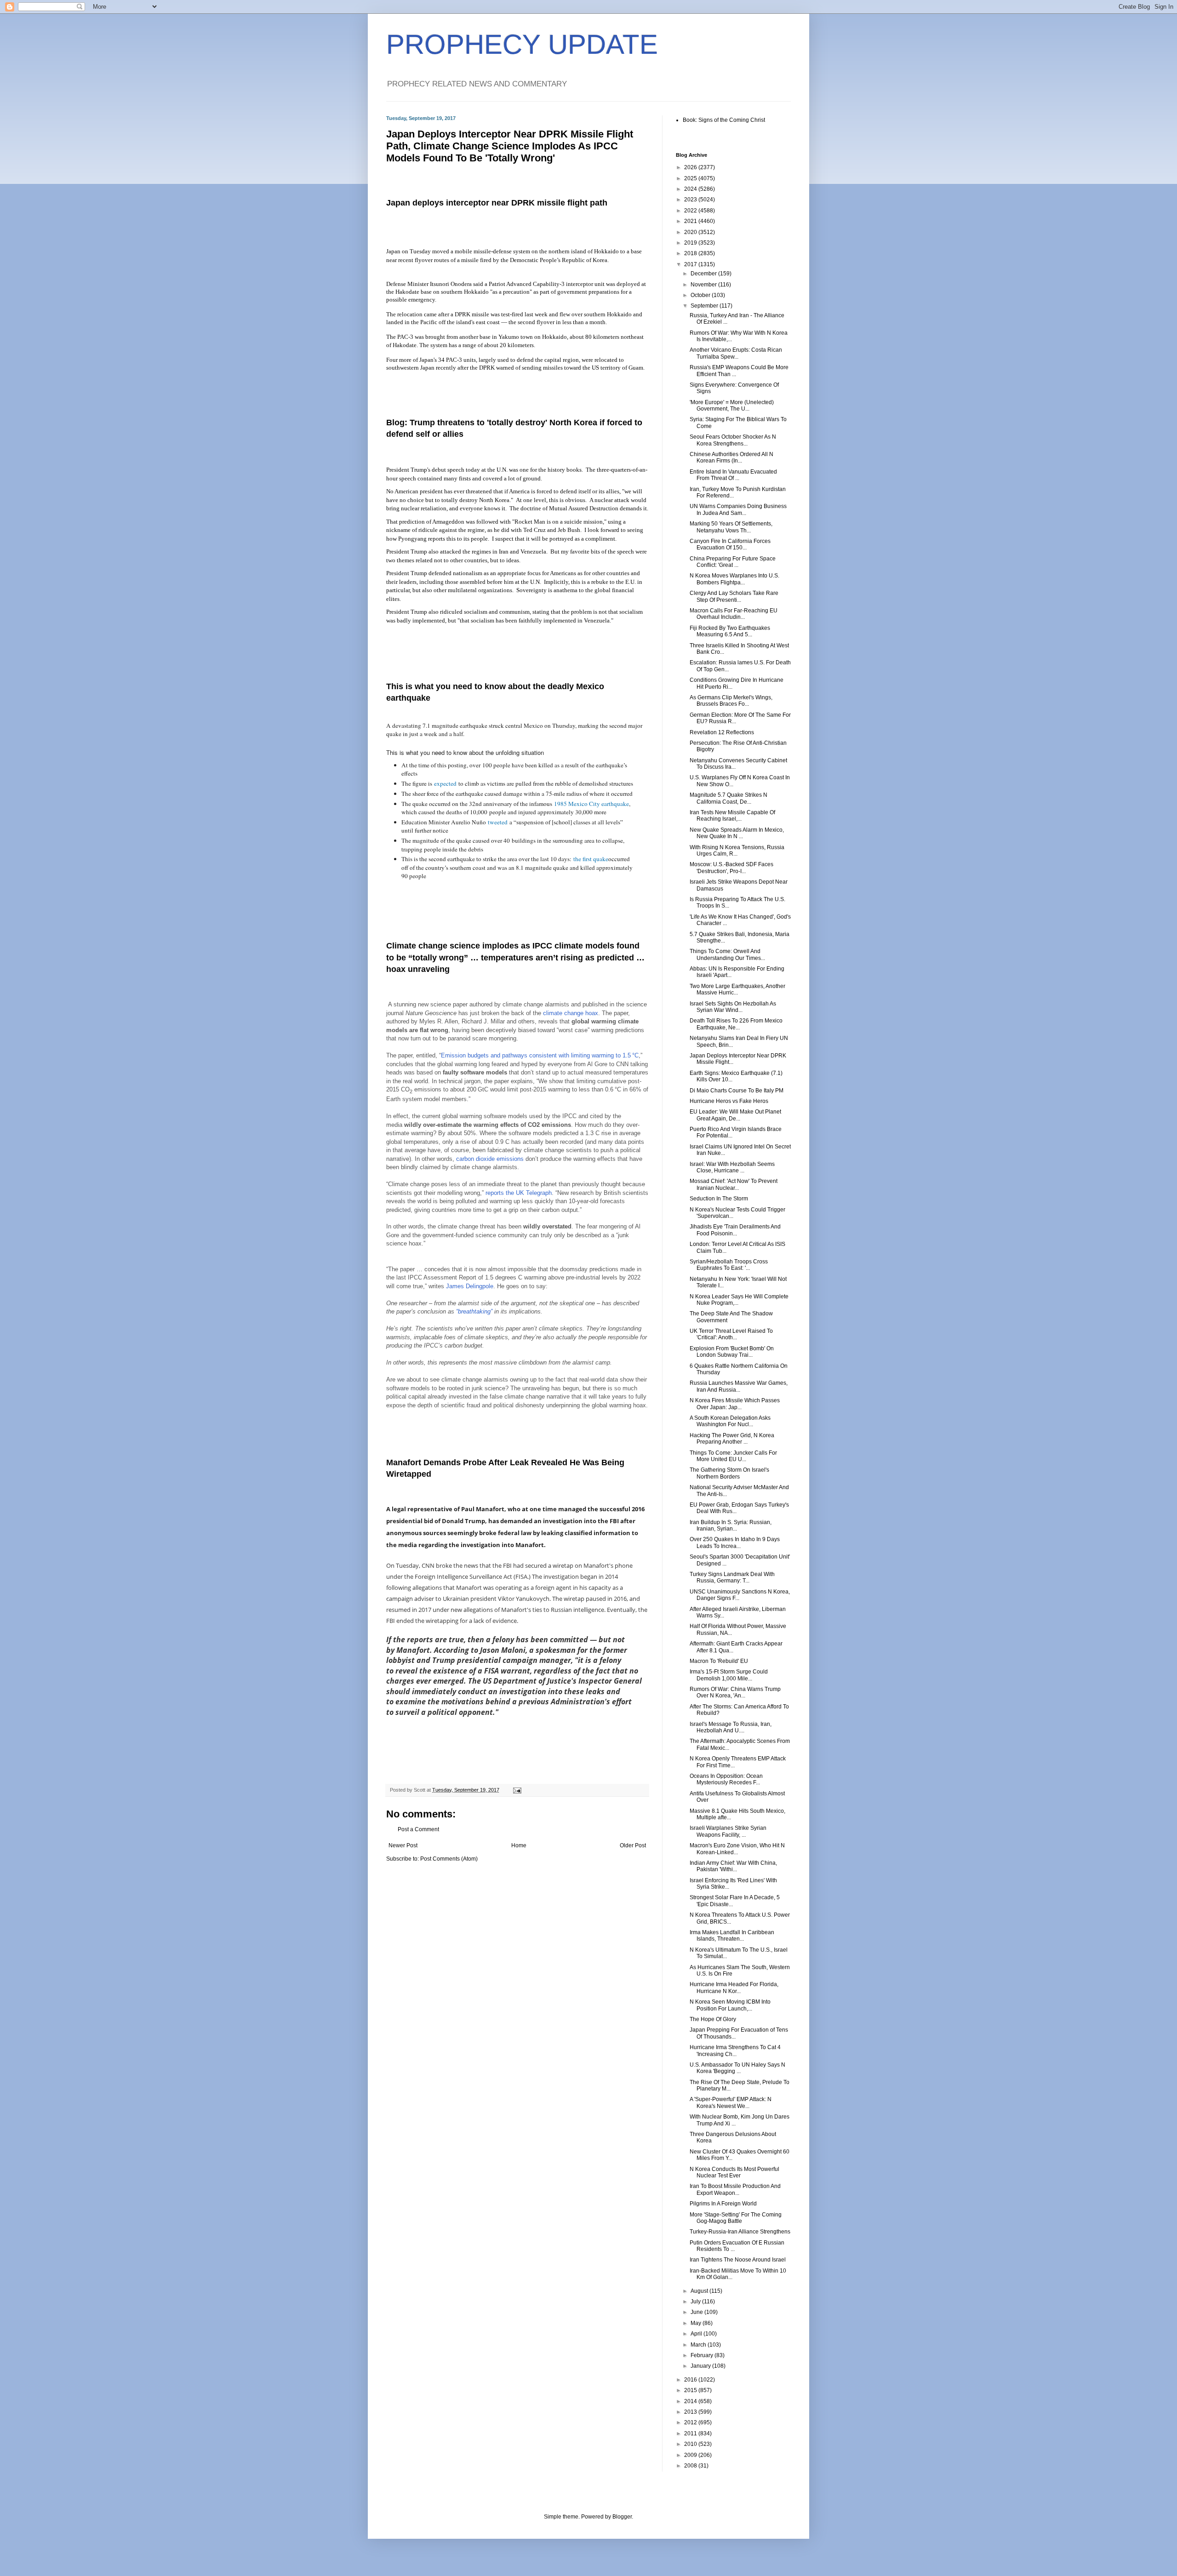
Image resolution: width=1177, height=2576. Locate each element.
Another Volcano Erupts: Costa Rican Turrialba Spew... (736, 353)
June (697, 2312)
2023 (691, 200)
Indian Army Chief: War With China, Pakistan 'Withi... (733, 1866)
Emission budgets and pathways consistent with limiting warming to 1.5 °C (540, 1055)
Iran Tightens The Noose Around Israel (738, 2260)
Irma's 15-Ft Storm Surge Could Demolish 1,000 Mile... (729, 1675)
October (701, 295)
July (696, 2302)
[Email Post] (517, 1790)
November (704, 285)
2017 (691, 264)
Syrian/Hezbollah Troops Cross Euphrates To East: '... (729, 1265)
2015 (691, 2390)
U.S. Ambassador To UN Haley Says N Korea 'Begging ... (737, 2068)
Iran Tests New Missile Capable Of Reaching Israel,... (732, 816)
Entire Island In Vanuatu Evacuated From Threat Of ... (733, 475)
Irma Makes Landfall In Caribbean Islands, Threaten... (732, 1936)
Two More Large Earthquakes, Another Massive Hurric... (737, 989)
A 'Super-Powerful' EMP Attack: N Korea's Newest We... (731, 2102)
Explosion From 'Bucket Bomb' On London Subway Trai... (732, 1352)
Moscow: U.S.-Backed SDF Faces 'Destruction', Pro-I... (731, 868)
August (700, 2291)
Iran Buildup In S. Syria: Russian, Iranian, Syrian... (731, 1525)
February (703, 2355)
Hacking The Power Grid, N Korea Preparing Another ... (732, 1439)
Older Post (633, 1845)
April (697, 2334)
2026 (691, 167)
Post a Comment (418, 1829)
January (701, 2366)
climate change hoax (571, 1013)
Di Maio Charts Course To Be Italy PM (737, 1091)
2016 (691, 2380)
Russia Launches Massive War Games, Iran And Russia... (739, 1386)
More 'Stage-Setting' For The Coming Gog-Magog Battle (736, 2218)
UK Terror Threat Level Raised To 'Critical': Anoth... (731, 1334)
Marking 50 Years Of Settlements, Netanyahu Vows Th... (731, 527)
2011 (691, 2433)
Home (519, 1845)
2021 (691, 221)
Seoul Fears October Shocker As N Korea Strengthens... (733, 440)
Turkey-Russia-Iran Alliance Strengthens (740, 2232)
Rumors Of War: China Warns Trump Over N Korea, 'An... (735, 1692)
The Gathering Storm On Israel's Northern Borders (729, 1473)
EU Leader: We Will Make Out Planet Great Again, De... (735, 1115)
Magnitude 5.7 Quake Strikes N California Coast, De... (728, 798)
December (704, 274)
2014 (691, 2401)
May (697, 2323)
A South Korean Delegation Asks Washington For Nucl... (730, 1421)
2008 (691, 2466)
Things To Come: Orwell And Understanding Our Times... (727, 954)
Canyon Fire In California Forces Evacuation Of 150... (730, 544)
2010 (691, 2444)
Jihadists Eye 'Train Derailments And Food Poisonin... (735, 1230)
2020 (691, 232)
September (705, 306)
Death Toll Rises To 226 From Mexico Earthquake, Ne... (736, 1024)
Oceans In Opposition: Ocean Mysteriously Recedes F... (726, 1779)
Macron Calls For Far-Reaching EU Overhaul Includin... (734, 614)
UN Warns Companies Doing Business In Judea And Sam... (738, 509)
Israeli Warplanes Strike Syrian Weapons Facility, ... (728, 1831)
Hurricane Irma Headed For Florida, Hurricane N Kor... (734, 1988)
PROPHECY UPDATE (522, 44)
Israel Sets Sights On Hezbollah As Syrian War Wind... (733, 1007)
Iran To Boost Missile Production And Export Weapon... (735, 2189)
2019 (691, 243)
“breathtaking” (474, 1311)
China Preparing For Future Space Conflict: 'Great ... (733, 562)
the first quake (591, 859)
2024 (691, 189)
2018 (691, 253)
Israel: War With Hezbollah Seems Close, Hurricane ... (732, 1167)
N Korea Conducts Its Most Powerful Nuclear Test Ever (734, 2172)
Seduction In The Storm (719, 1199)
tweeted (498, 822)
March (699, 2345)
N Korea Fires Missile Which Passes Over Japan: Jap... (735, 1404)
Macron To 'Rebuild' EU (719, 1661)
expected (445, 783)
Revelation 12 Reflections (722, 732)
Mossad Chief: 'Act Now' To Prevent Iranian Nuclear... (734, 1184)
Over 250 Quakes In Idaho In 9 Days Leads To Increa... (735, 1542)
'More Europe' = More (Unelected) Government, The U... (732, 406)
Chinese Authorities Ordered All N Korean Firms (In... (731, 457)
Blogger (622, 2517)
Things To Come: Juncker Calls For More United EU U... (733, 1456)
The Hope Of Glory (713, 2019)
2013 (691, 2412)
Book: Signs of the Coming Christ (724, 120)
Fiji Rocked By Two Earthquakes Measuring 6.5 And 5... (730, 631)
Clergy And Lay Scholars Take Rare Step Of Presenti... (734, 596)
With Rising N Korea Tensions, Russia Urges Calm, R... (737, 851)
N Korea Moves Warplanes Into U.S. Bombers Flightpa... (734, 579)
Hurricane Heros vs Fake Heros (729, 1101)
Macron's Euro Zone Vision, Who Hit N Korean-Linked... (737, 1849)
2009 (691, 2455)
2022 (691, 211)
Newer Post (403, 1845)
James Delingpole (470, 1286)
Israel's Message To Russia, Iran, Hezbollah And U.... (731, 1727)
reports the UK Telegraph (519, 1193)
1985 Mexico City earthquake (591, 804)
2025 (691, 178)
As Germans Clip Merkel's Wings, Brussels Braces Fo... (731, 701)
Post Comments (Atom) (449, 1859)
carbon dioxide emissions (490, 1159)
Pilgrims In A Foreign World (723, 2204)
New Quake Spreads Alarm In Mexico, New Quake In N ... (737, 833)
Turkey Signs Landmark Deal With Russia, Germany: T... (732, 1577)
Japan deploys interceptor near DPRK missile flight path (497, 203)
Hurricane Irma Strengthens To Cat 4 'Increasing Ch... (735, 2051)
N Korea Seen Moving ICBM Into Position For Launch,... (730, 2005)
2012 (691, 2422)
